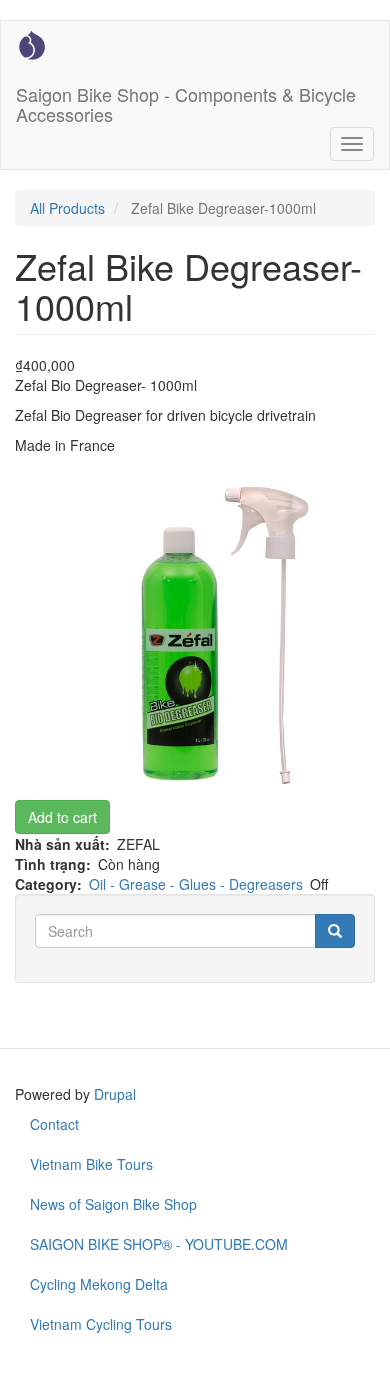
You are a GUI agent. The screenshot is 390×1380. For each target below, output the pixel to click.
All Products (67, 208)
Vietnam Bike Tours (91, 1164)
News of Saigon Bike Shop (113, 1204)
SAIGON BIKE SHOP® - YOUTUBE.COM (159, 1244)
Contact (54, 1124)
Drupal (115, 1094)
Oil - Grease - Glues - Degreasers (196, 884)
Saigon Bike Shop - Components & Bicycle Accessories (186, 100)
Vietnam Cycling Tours (101, 1324)
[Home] (32, 45)
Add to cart (62, 817)
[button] (195, 635)
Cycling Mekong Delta (99, 1284)
